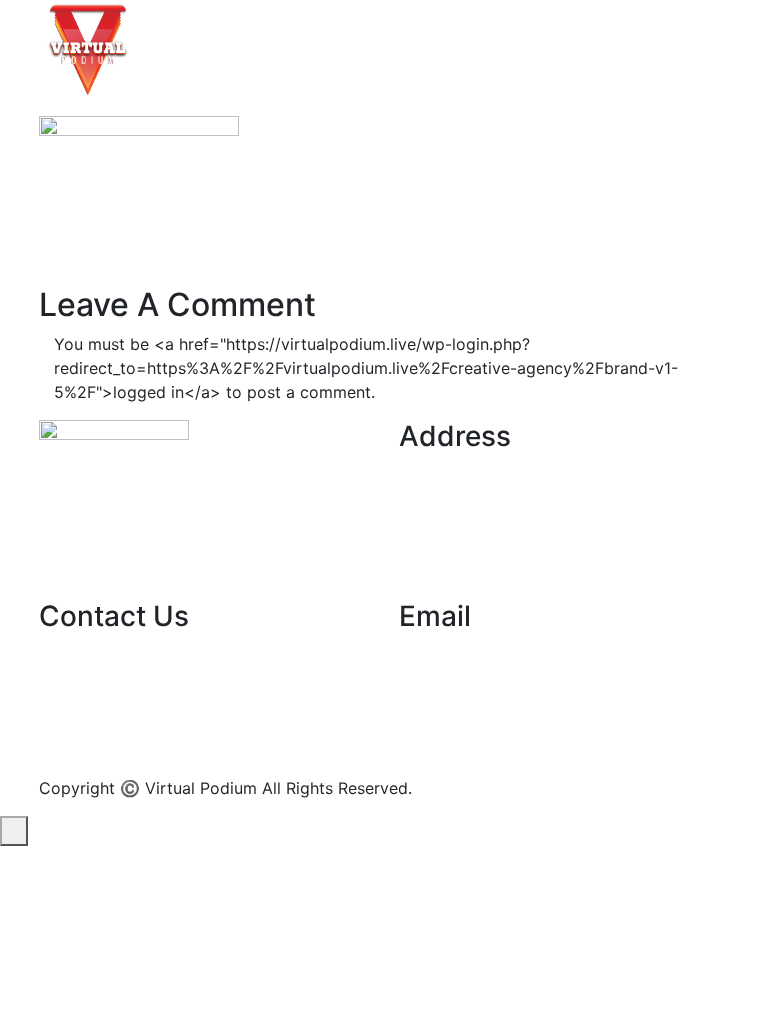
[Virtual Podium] (88, 48)
